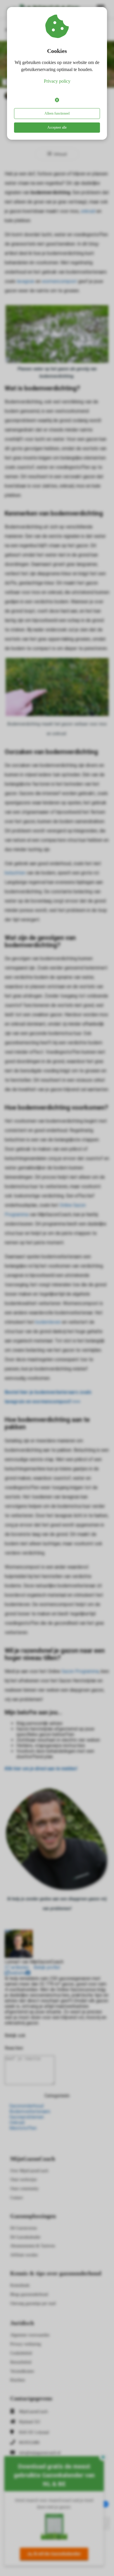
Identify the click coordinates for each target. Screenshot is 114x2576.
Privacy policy (57, 81)
